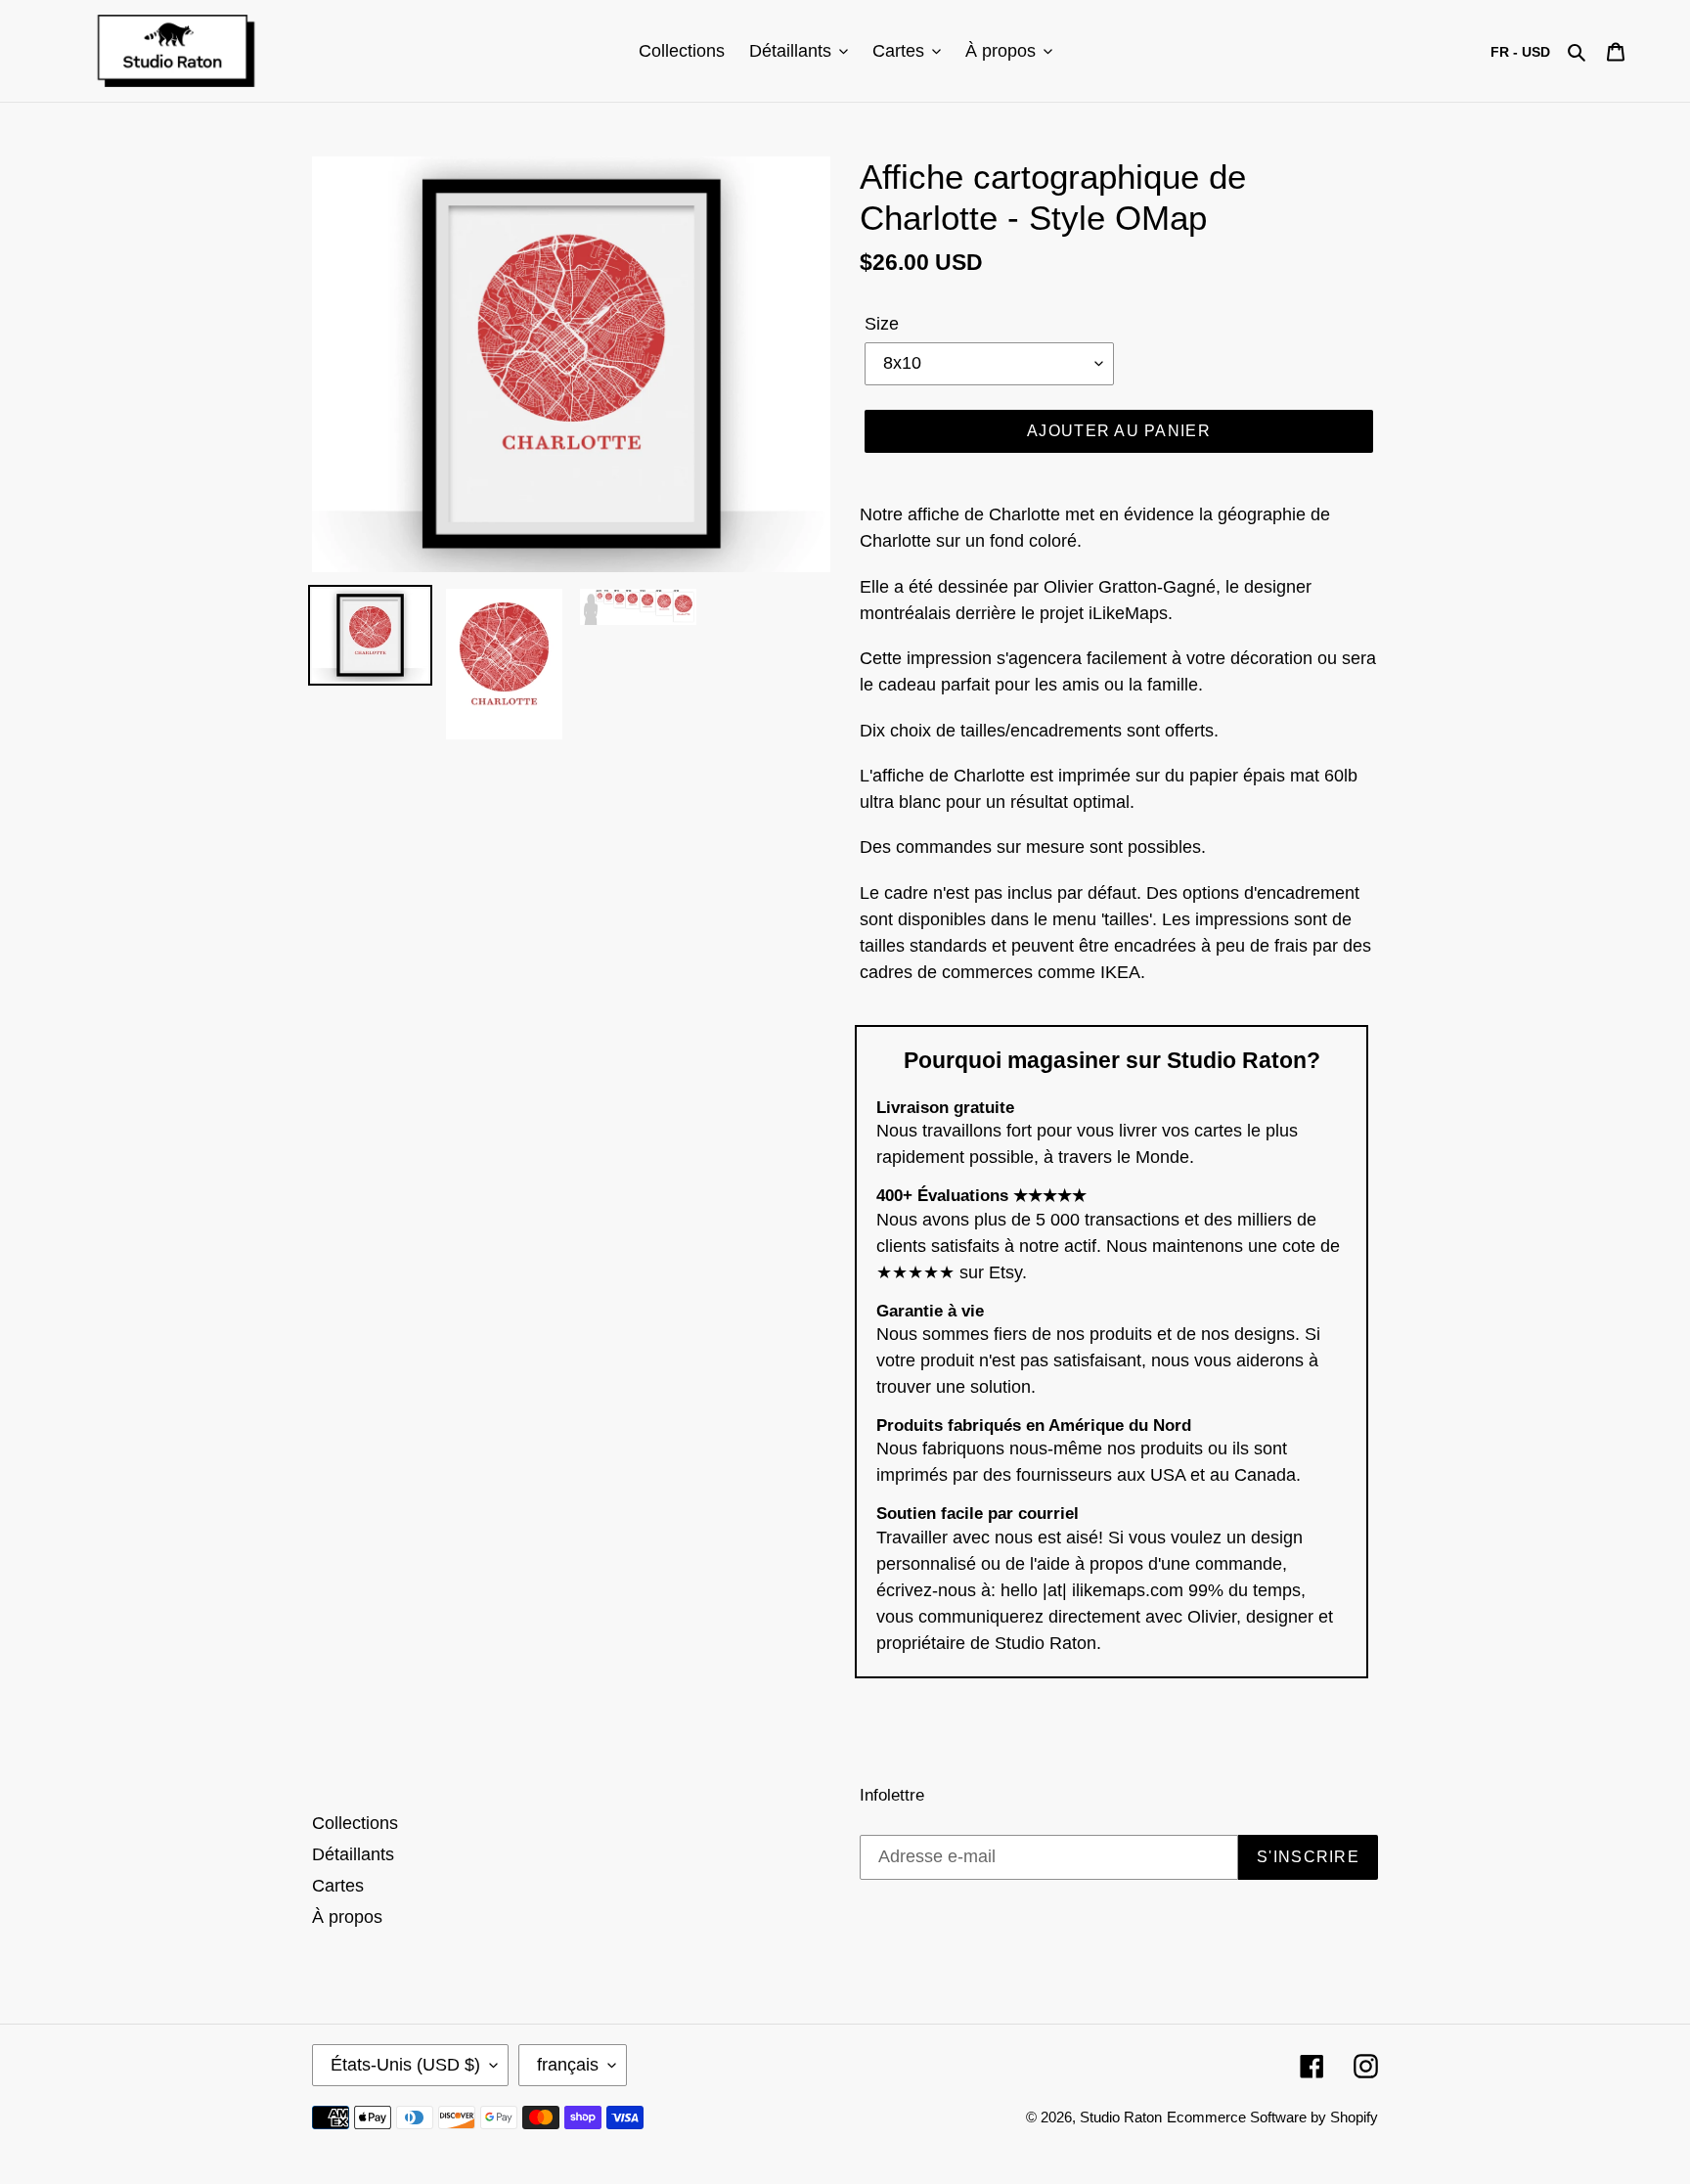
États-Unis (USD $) (405, 2065)
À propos (347, 1917)
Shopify (1354, 2117)
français (568, 2065)
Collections (355, 1823)
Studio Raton (1121, 2117)
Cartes (338, 1886)
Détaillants (353, 1854)
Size (882, 324)
